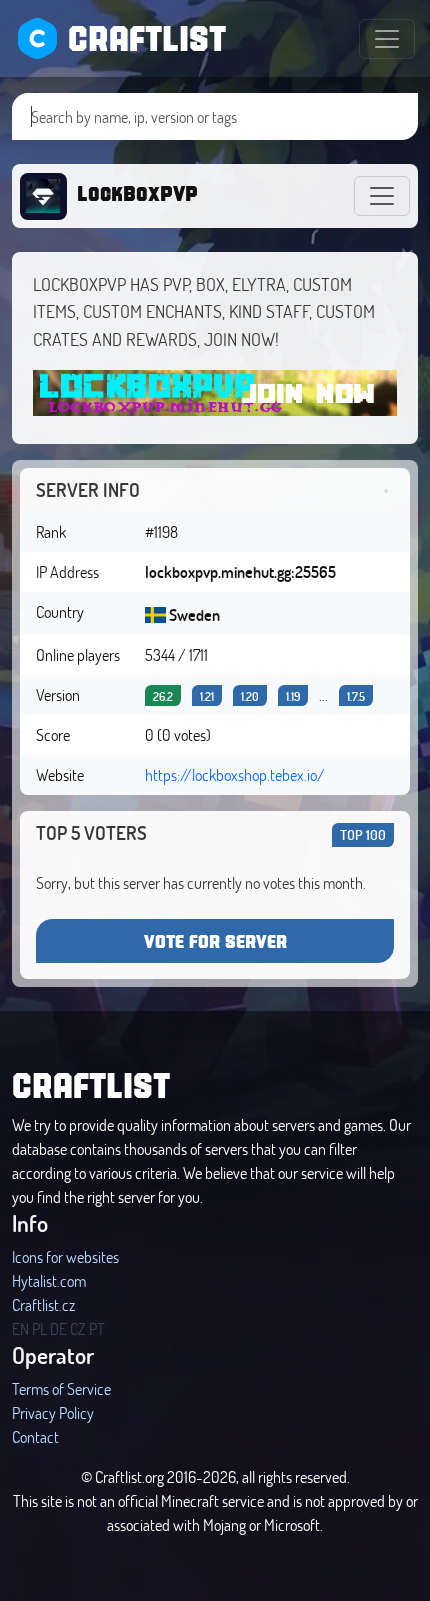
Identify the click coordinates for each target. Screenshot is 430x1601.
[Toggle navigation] (387, 39)
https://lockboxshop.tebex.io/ (235, 774)
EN (20, 1328)
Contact (35, 1436)
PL (39, 1328)
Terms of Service (61, 1388)
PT (97, 1328)
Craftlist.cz (43, 1304)
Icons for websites (65, 1256)
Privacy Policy (53, 1412)
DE (58, 1328)
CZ (78, 1328)
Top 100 (363, 834)
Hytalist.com (49, 1280)
